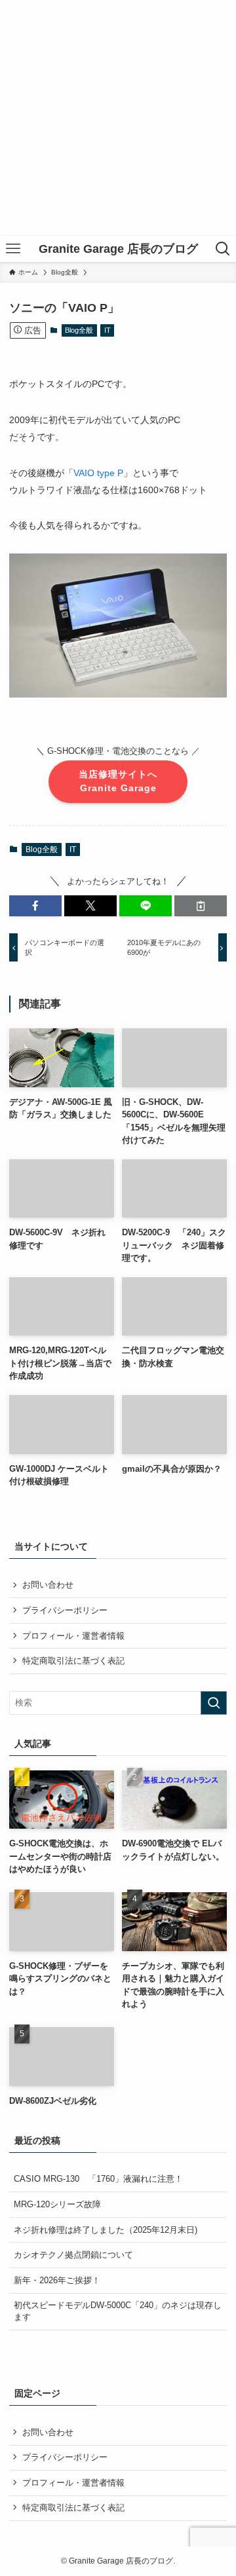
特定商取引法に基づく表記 (73, 1661)
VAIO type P (98, 473)
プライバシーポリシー (65, 1610)
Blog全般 (79, 330)
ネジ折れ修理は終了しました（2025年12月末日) (106, 2230)
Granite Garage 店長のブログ (118, 249)
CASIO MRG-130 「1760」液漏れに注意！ (98, 2179)
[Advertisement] (118, 118)
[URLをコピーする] (201, 906)
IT (108, 330)
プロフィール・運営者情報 (73, 1636)
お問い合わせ (48, 1585)
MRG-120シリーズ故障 (57, 2204)
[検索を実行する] (214, 1703)
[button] (35, 906)
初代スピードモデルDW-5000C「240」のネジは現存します (118, 2311)
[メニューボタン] (13, 249)
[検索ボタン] (223, 249)
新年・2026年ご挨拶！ (57, 2280)
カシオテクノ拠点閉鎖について (73, 2255)
